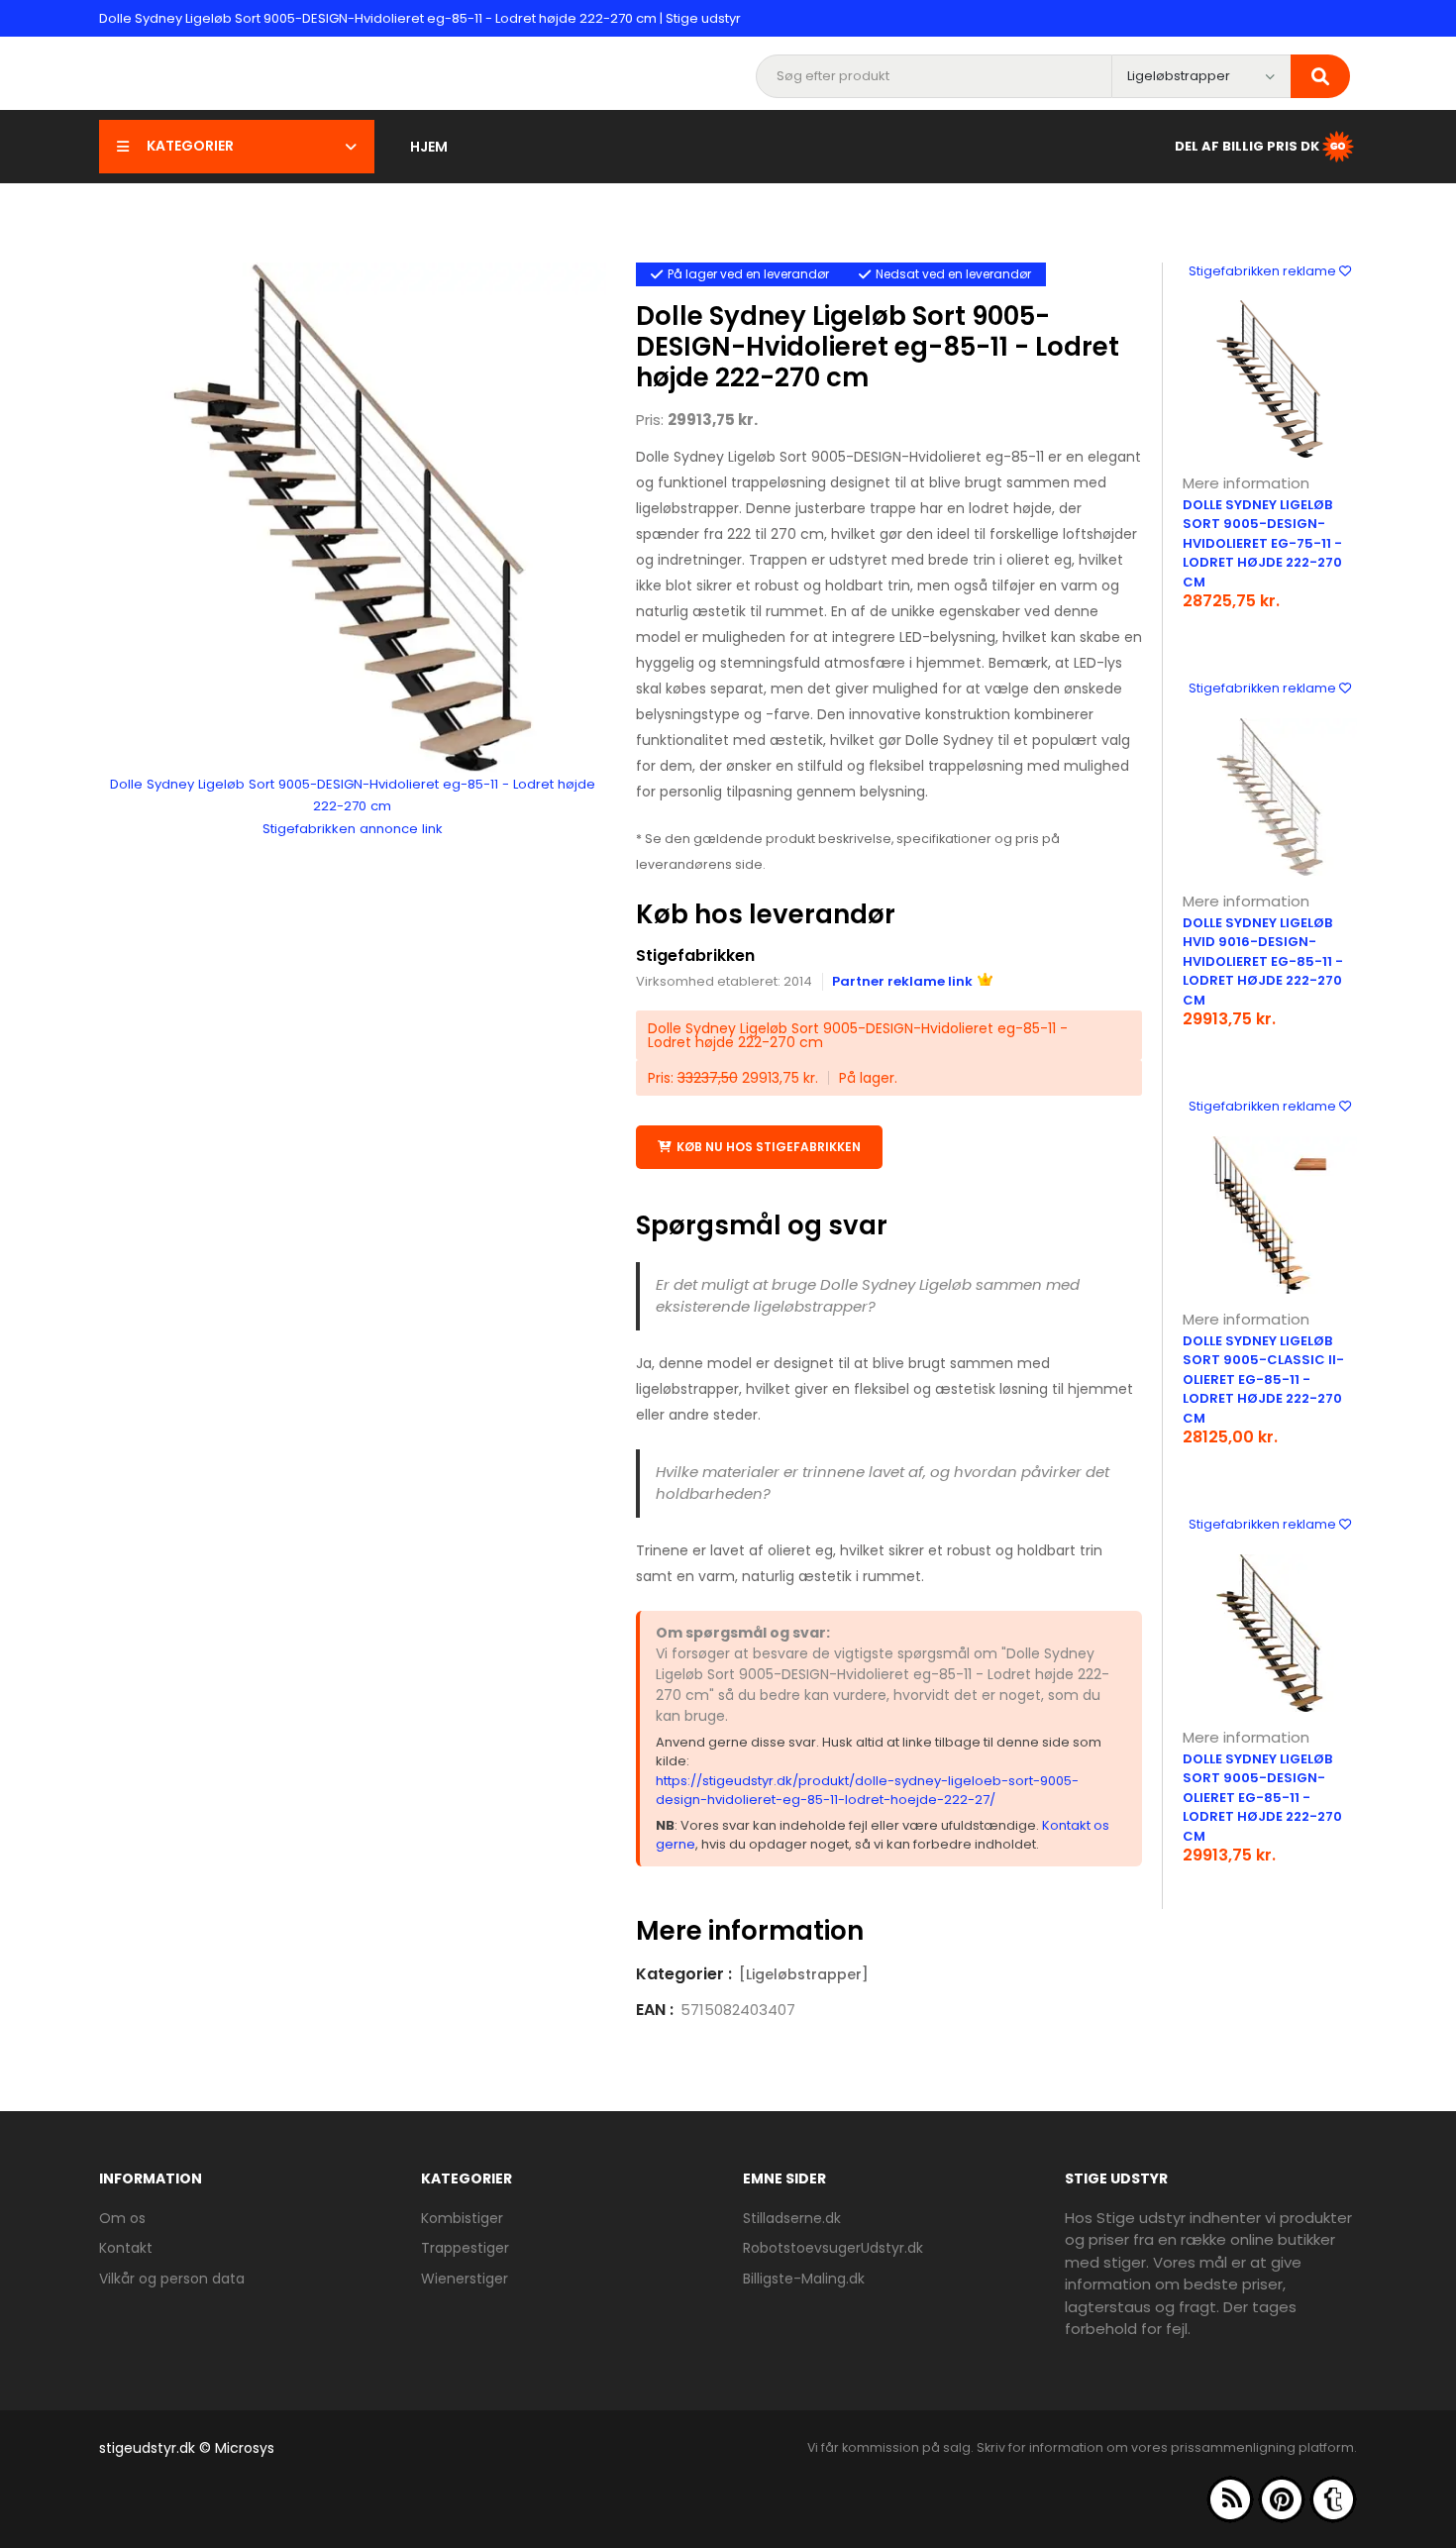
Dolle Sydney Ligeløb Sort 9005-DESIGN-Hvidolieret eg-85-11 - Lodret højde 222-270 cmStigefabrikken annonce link (353, 806)
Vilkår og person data (172, 2279)
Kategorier (190, 146)
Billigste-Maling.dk (804, 2279)
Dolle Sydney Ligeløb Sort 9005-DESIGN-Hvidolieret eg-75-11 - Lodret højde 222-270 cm (1262, 543)
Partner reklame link (902, 981)
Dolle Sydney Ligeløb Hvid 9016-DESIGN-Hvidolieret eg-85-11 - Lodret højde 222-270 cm (1263, 961)
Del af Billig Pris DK (1247, 145)
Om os (122, 2218)
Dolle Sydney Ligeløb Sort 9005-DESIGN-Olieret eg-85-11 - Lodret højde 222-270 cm (1262, 1798)
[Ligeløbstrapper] (804, 1974)
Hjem (429, 147)
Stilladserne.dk (792, 2218)
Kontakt (126, 2248)
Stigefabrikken (695, 955)
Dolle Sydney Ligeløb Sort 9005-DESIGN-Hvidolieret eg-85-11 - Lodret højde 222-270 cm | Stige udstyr (420, 18)
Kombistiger (462, 2218)
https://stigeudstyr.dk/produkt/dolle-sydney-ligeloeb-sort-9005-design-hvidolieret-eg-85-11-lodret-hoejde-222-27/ (867, 1791)
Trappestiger (465, 2248)
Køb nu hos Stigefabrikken (769, 1147)
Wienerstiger (465, 2279)
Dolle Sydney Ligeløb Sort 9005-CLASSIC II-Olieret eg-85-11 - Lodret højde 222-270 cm (1263, 1380)
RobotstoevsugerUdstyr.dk (833, 2248)
